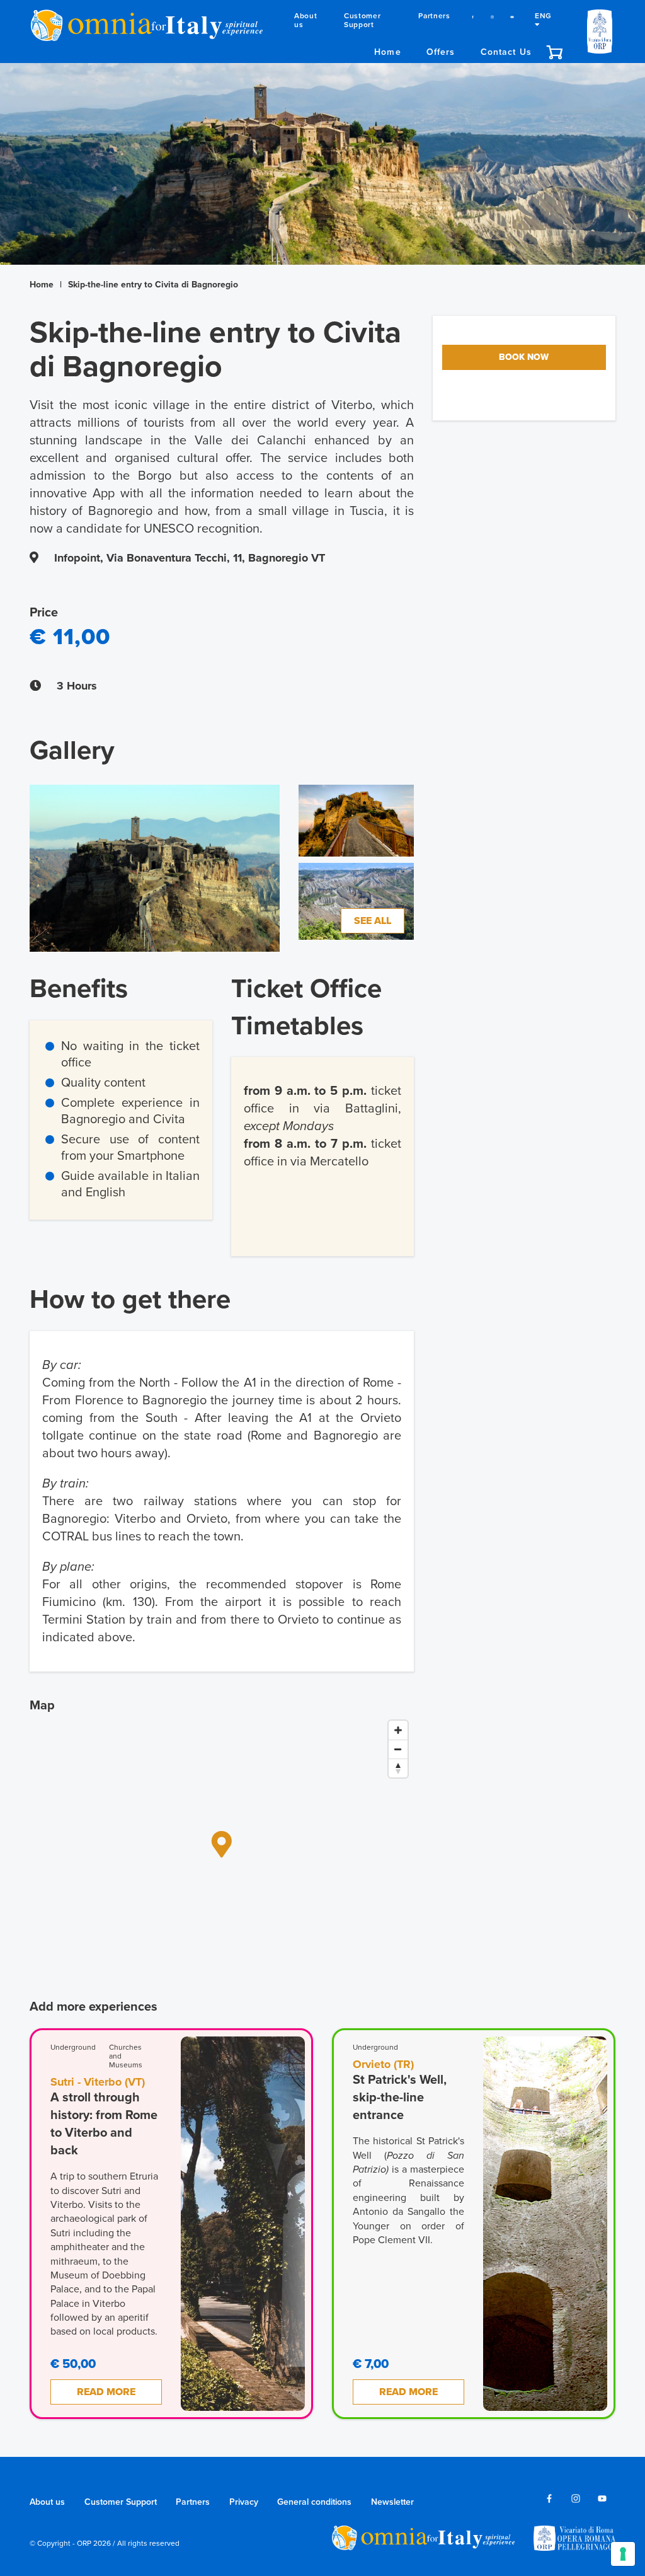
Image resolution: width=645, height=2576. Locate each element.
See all (373, 921)
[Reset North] (398, 1768)
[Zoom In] (398, 1730)
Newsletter (392, 2502)
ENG (543, 16)
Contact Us (506, 52)
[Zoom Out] (398, 1749)
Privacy (244, 2502)
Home (388, 52)
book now (524, 357)
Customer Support (362, 20)
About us (305, 20)
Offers (441, 52)
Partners (434, 16)
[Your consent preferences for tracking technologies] (623, 2554)
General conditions (314, 2502)
